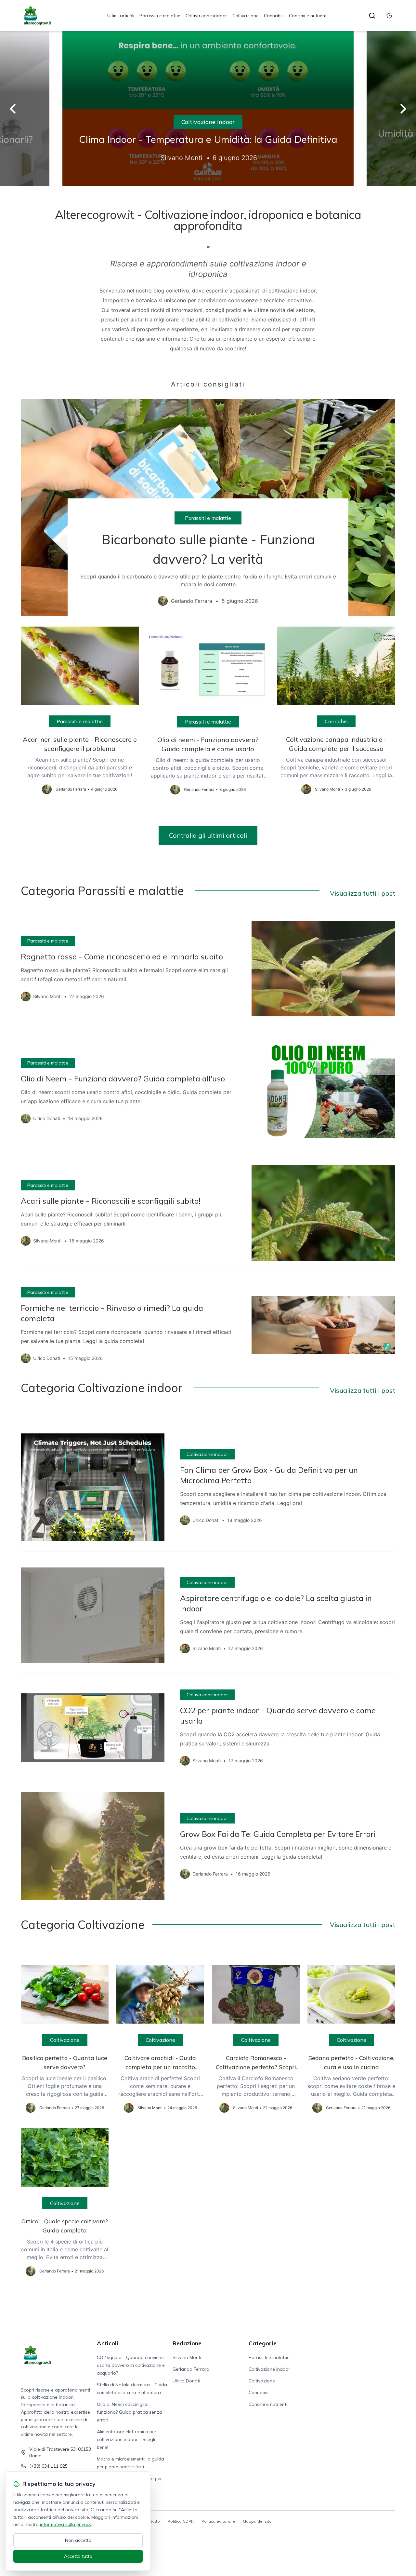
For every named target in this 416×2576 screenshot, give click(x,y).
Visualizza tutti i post (363, 893)
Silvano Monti (187, 2357)
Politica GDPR (181, 2521)
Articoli (108, 2343)
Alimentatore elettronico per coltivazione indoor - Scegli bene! (127, 2439)
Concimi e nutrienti (308, 16)
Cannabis (274, 16)
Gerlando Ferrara (191, 2369)
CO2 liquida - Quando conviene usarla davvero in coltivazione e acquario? (131, 2365)
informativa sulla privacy (65, 2524)
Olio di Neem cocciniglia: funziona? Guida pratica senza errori (130, 2412)
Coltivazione (246, 16)
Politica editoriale (218, 2521)
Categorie (263, 2343)
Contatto (152, 2521)
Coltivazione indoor (206, 16)
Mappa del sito (257, 2521)
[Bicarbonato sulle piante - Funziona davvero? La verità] (208, 508)
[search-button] (372, 16)
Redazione (187, 2343)
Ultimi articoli (121, 16)
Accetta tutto (78, 2556)
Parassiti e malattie (160, 16)
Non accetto (78, 2540)
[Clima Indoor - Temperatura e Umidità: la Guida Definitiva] (208, 108)
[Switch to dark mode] (389, 16)
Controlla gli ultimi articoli (208, 835)
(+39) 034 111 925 (48, 2466)
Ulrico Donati (186, 2381)
